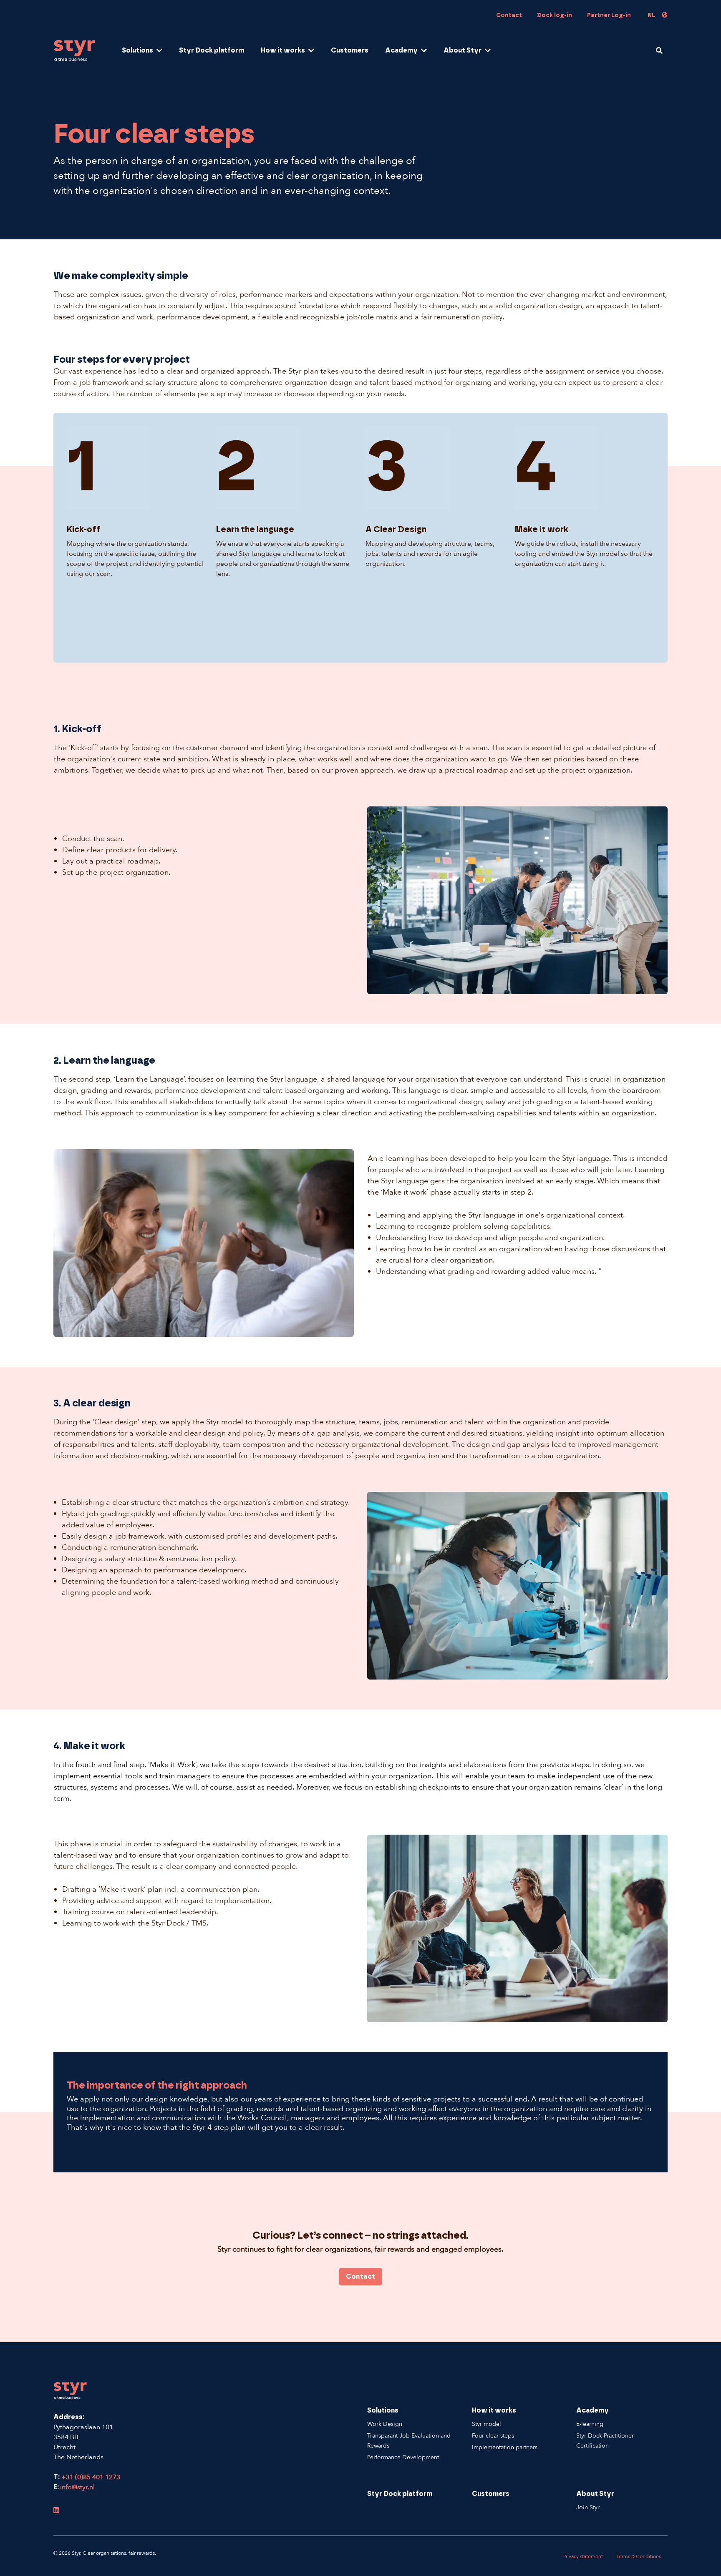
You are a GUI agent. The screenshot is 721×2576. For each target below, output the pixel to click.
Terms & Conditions (639, 2556)
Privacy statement (583, 2556)
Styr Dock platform (212, 50)
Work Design (385, 2424)
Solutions (137, 50)
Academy (401, 50)
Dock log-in (555, 15)
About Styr (463, 50)
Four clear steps (493, 2436)
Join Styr (588, 2507)
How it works (283, 50)
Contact (509, 15)
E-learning (590, 2424)
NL (651, 15)
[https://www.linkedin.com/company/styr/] (56, 2511)
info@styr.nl (77, 2487)
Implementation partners (505, 2447)
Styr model (487, 2424)
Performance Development (403, 2457)
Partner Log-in (609, 15)
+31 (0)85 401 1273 (90, 2477)
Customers (350, 50)
